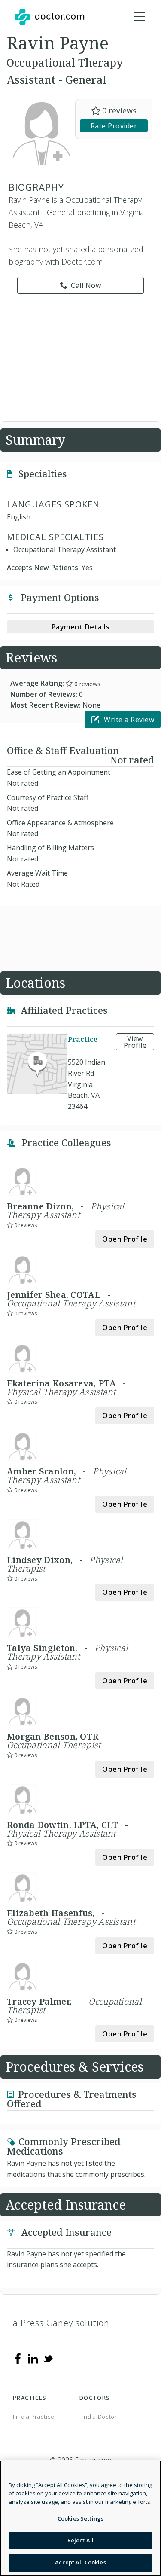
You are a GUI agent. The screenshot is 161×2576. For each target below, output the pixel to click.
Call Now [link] (86, 285)
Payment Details (81, 627)
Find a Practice (34, 2417)
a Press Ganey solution (61, 2323)
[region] (80, 2518)
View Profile (135, 1042)
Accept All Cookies (80, 2562)
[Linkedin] (33, 2358)
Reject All (80, 2540)
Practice (83, 1040)
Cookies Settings (80, 2518)
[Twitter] (48, 2358)
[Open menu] (140, 17)
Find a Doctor (98, 2417)
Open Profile (125, 1239)
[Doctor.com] (49, 17)
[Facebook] (18, 2358)
